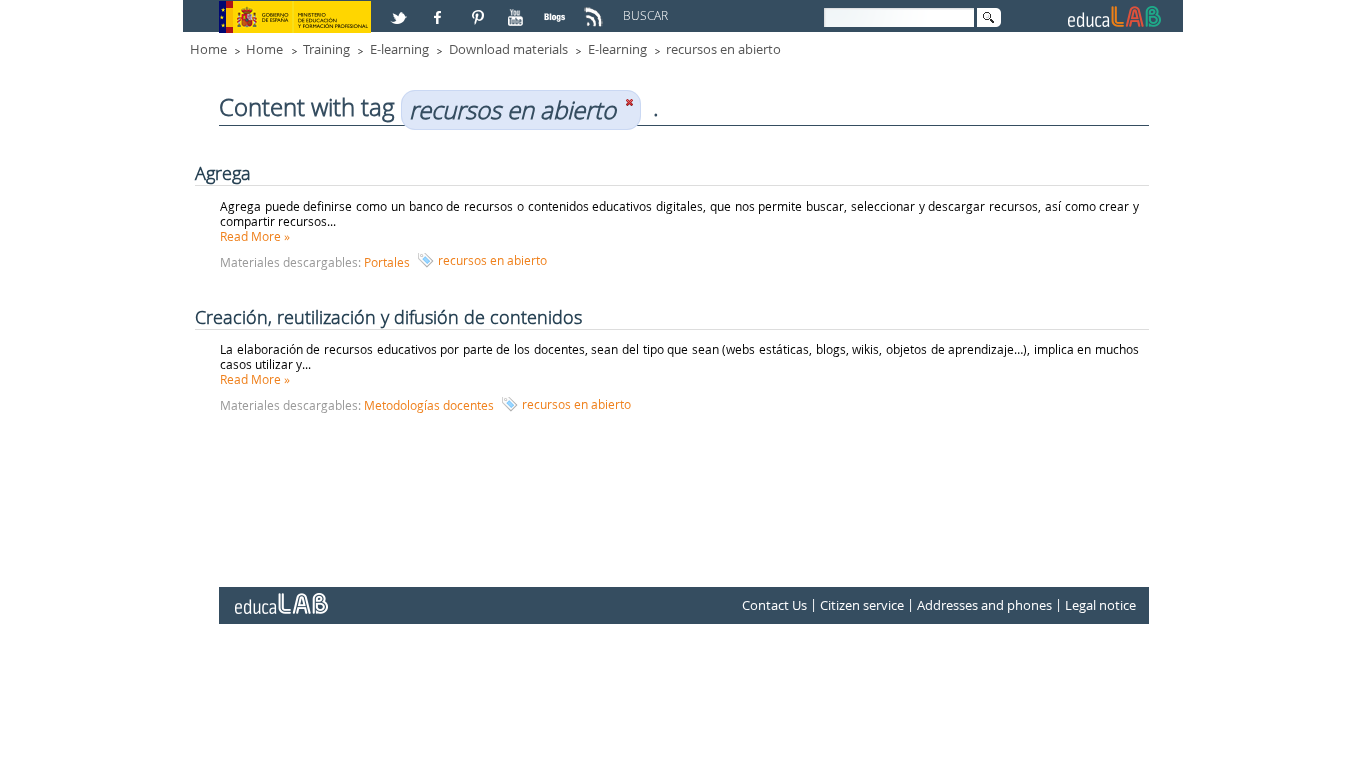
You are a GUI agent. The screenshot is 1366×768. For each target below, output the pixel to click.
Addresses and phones (984, 605)
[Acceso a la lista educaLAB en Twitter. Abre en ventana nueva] (401, 9)
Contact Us (774, 605)
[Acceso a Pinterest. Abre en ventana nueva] (479, 9)
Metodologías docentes (429, 405)
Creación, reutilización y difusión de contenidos (388, 317)
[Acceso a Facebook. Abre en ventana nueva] (440, 9)
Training (326, 49)
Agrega (223, 173)
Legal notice (1100, 605)
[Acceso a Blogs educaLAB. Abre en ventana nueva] (557, 9)
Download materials (508, 49)
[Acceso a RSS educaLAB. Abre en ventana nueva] (596, 9)
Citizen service (862, 605)
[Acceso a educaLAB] (280, 596)
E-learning (399, 49)
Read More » (255, 236)
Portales (387, 262)
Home (208, 49)
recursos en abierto (723, 49)
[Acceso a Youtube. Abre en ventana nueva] (518, 9)
